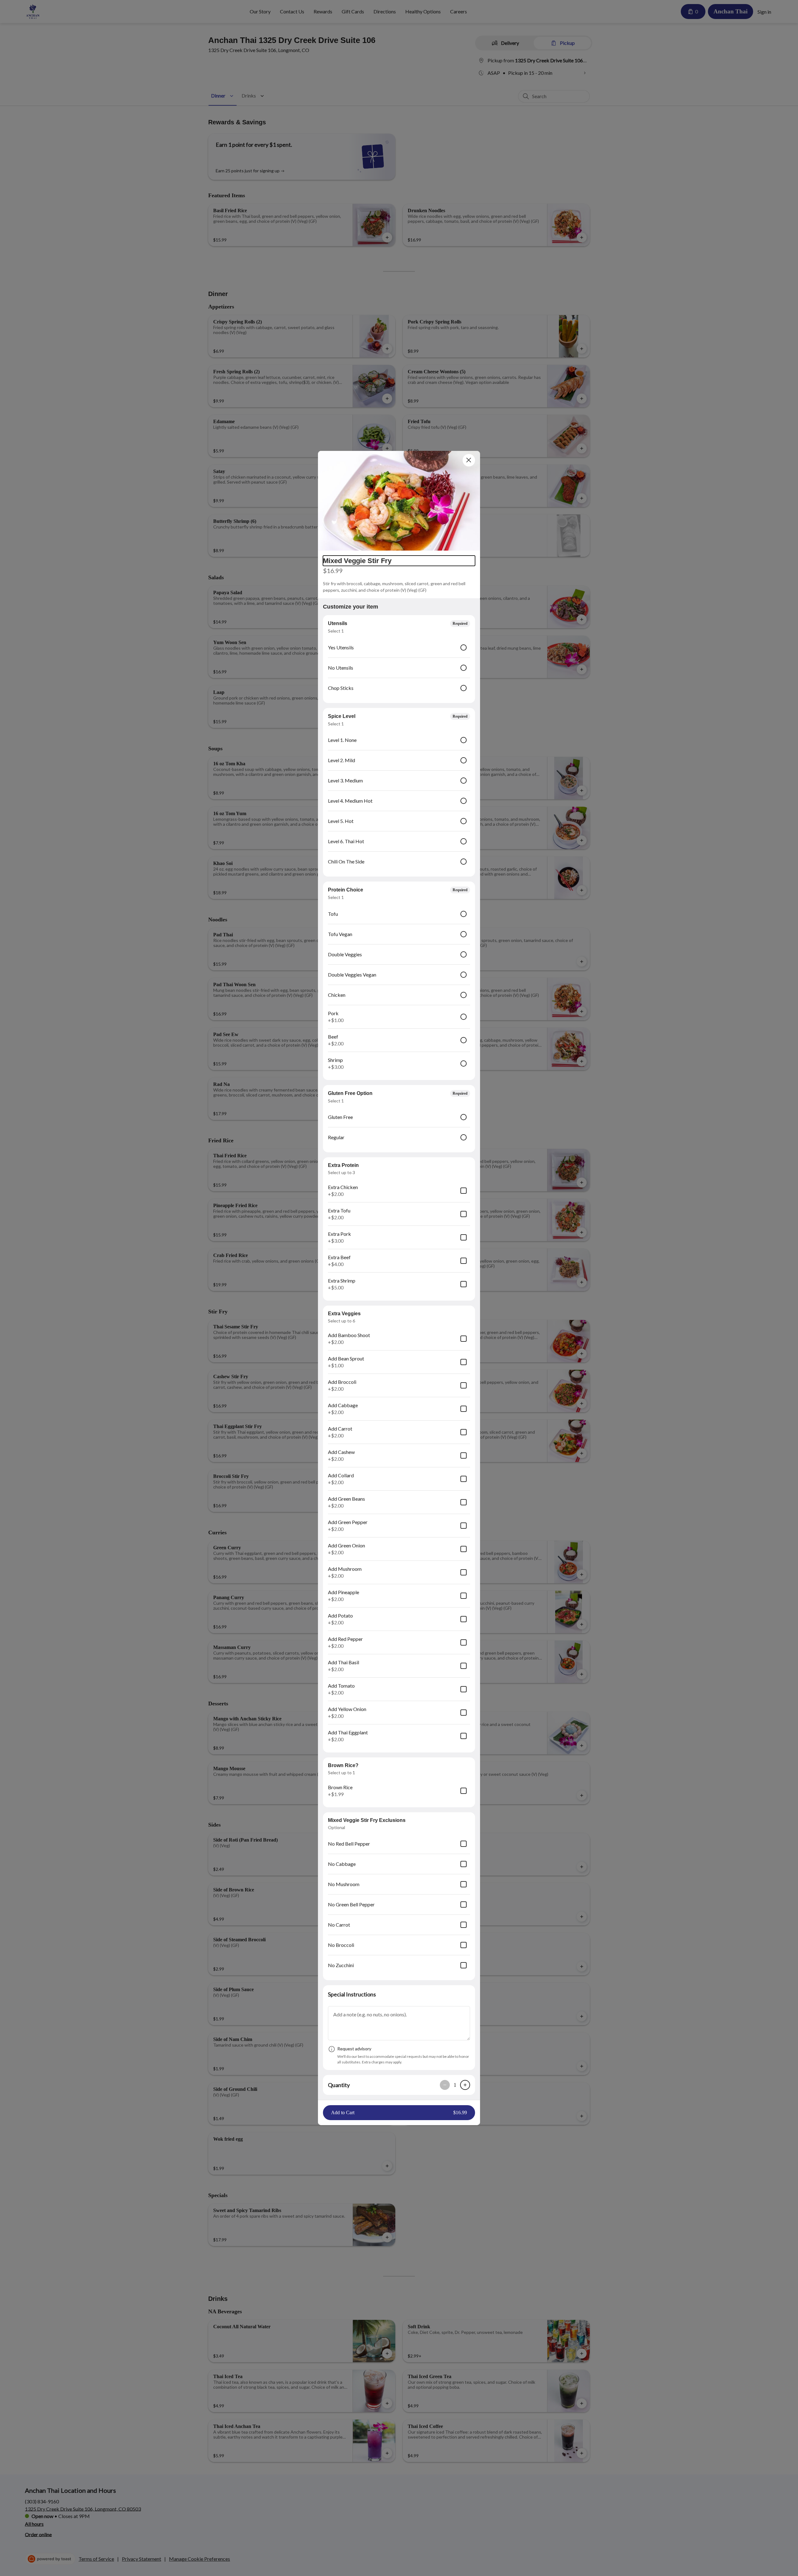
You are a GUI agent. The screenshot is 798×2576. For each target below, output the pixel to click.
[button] (399, 501)
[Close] (469, 460)
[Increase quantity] (465, 2085)
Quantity (339, 2085)
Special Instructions (352, 1994)
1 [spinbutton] (455, 2085)
